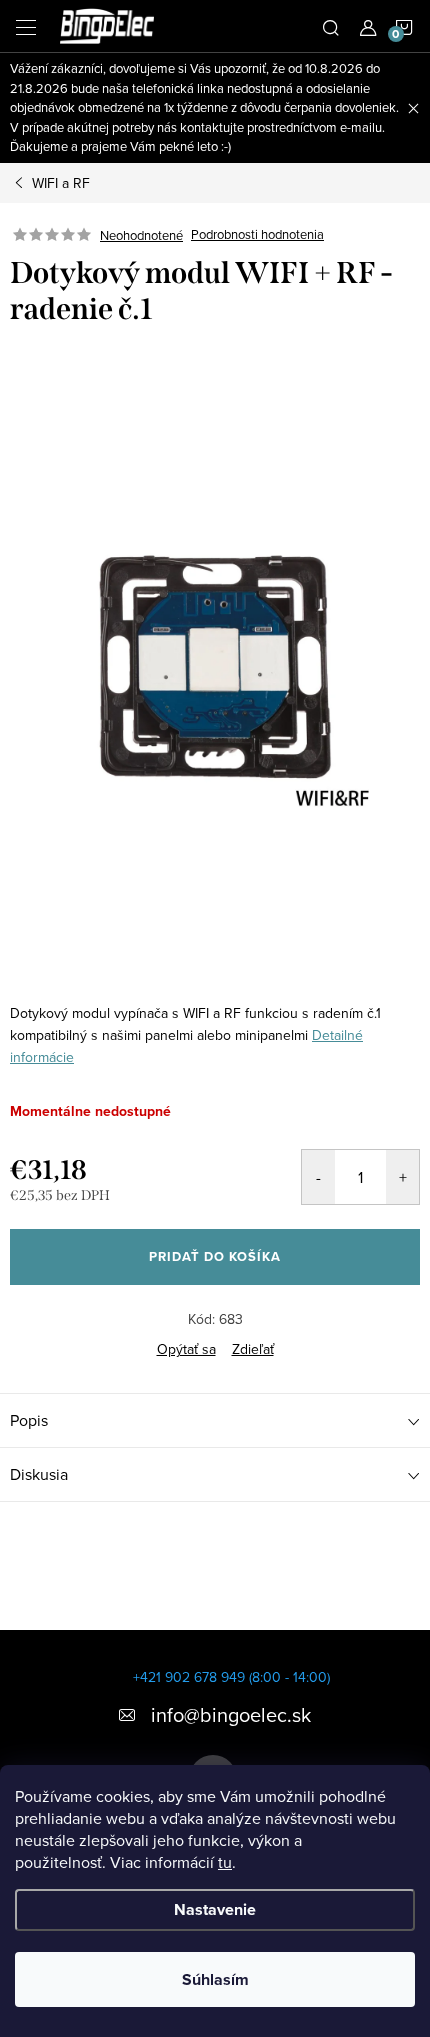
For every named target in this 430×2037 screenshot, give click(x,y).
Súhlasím (215, 1979)
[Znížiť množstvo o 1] (318, 1177)
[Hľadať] (331, 26)
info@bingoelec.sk (231, 1714)
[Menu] (26, 26)
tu (225, 1862)
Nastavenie (215, 1909)
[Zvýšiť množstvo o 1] (402, 1177)
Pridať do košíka (215, 1256)
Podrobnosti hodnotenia (257, 235)
